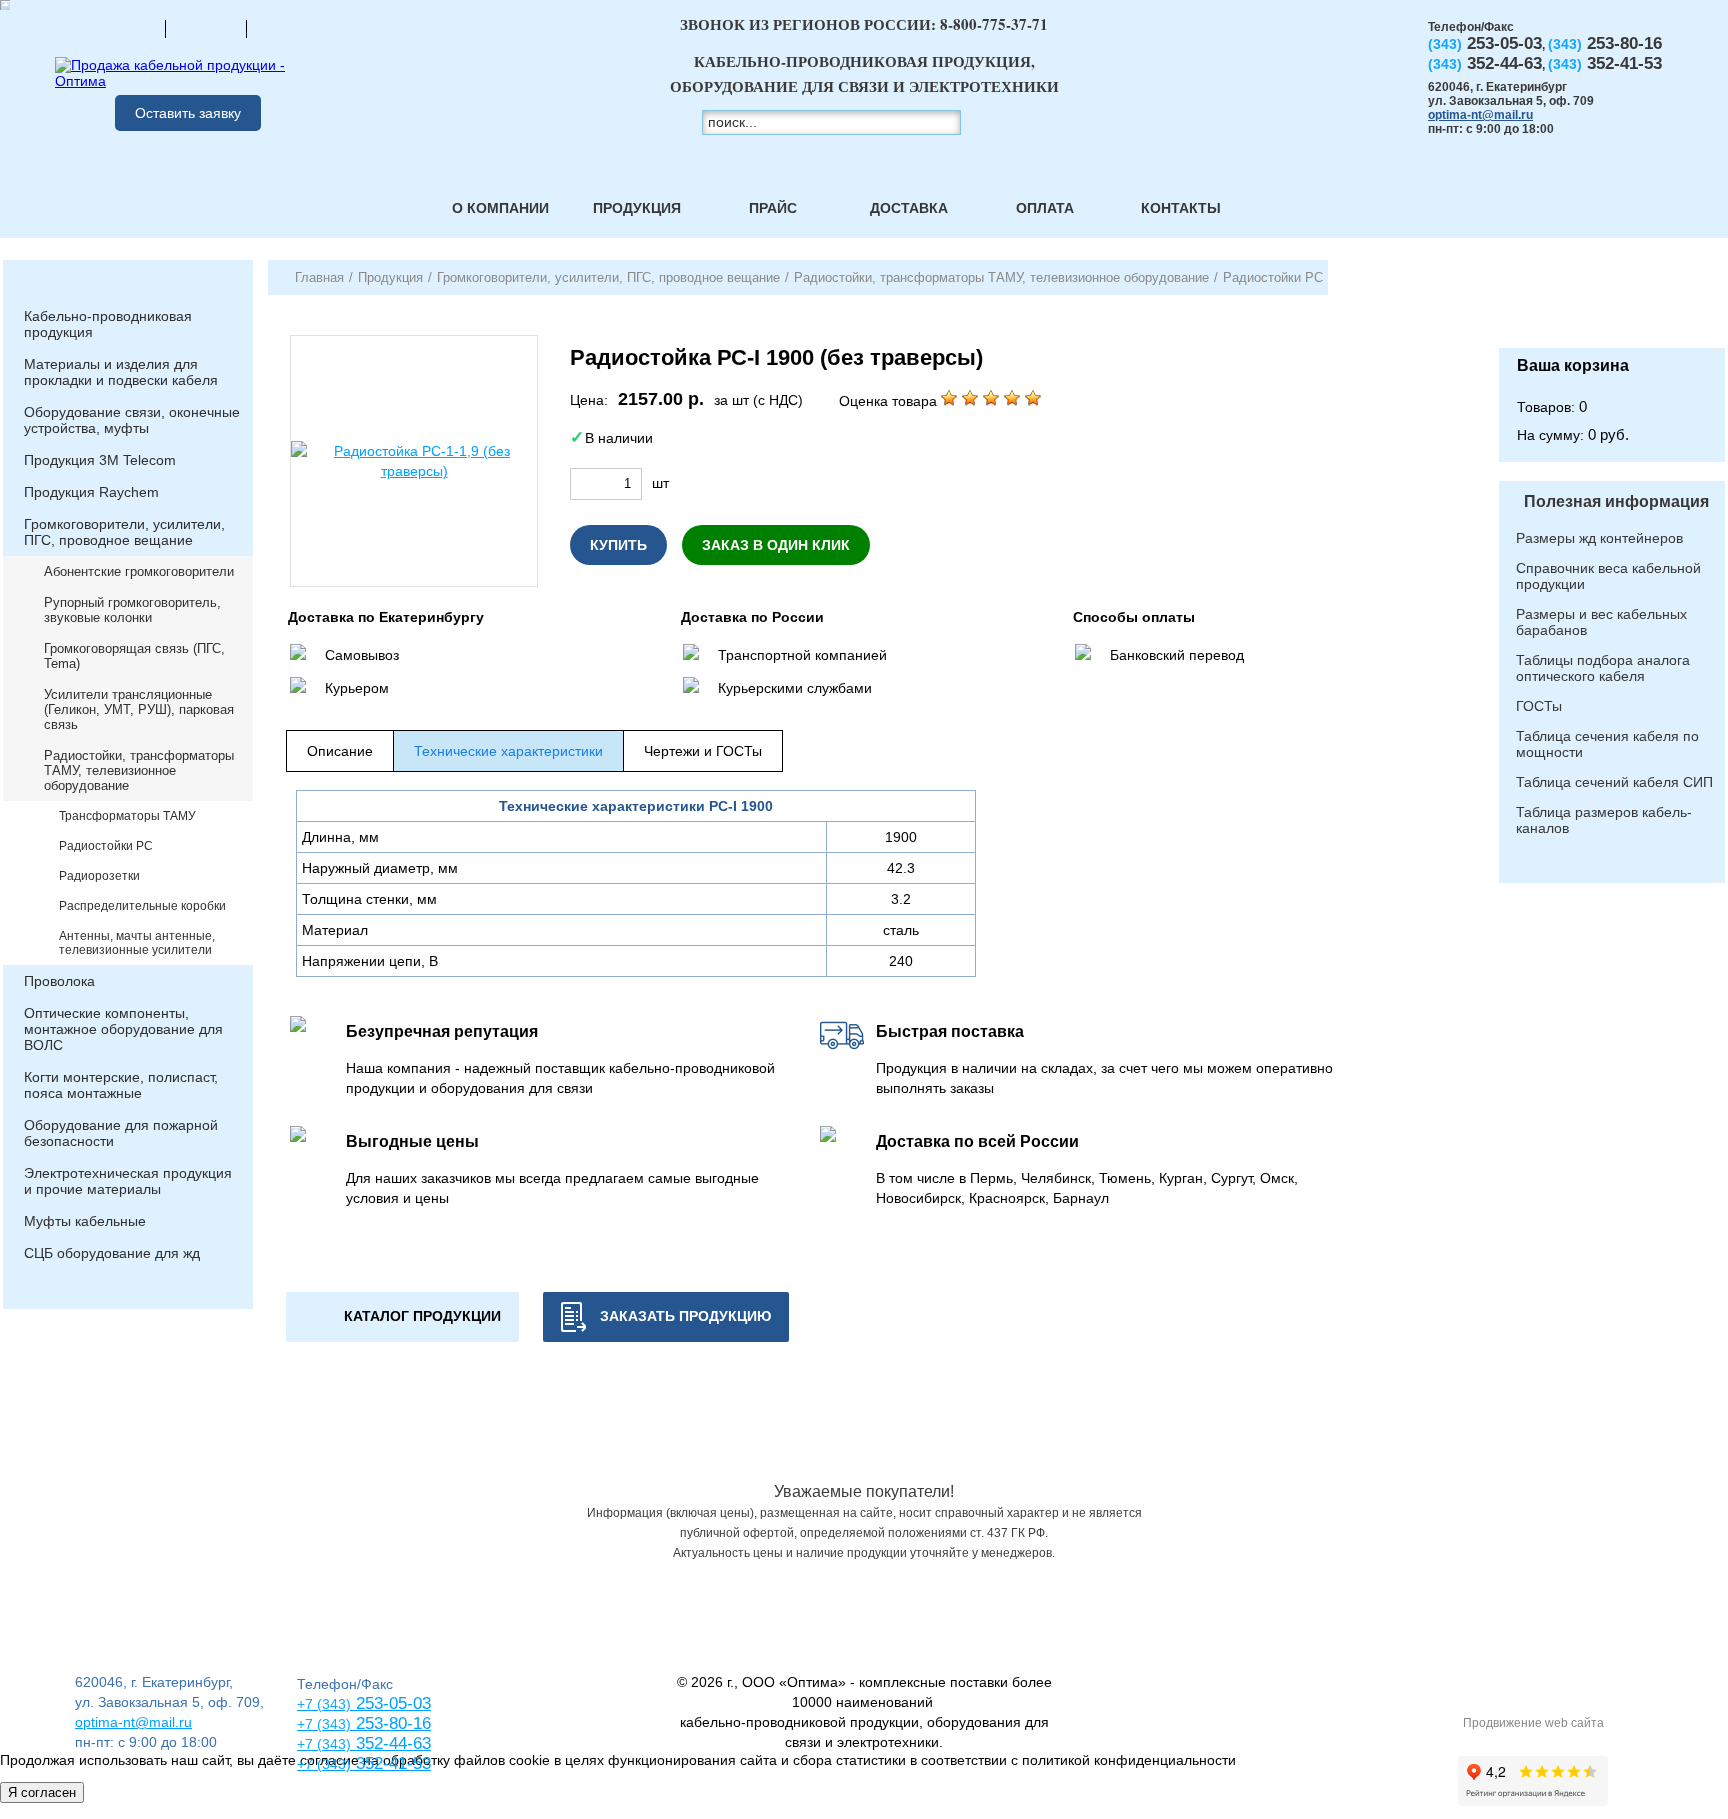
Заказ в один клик (776, 545)
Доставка (909, 208)
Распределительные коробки (142, 906)
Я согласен (42, 1792)
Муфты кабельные (85, 1221)
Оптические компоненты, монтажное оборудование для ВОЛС (123, 1029)
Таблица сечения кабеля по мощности (1607, 744)
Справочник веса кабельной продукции (1608, 576)
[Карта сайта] (206, 28)
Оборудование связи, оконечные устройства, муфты (132, 420)
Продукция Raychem (91, 492)
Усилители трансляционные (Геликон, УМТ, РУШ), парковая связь (139, 709)
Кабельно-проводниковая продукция (108, 324)
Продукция (637, 208)
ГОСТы (1539, 706)
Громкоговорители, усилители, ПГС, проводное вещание (124, 532)
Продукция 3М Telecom (100, 460)
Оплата (1045, 208)
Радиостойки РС (106, 846)
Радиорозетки (99, 876)
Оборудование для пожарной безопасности (121, 1133)
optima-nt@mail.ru (1480, 115)
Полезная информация (1616, 501)
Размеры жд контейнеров (1599, 538)
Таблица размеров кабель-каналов (1604, 820)
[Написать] (287, 28)
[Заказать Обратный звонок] (1612, 304)
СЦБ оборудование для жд (112, 1253)
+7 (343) (324, 1764)
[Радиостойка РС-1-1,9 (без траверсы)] (414, 461)
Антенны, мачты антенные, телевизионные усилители (137, 943)
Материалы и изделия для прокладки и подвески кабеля (121, 372)
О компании (500, 208)
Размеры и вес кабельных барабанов (1601, 622)
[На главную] (125, 28)
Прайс (773, 208)
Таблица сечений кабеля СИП (1614, 782)
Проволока (59, 981)
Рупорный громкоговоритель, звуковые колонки (132, 610)
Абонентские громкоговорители (139, 571)
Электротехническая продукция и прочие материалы (128, 1181)
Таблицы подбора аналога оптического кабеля (1603, 668)
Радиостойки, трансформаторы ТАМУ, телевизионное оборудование (139, 770)
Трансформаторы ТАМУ (127, 816)
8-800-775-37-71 (994, 24)
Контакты (1181, 208)
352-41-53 (391, 1763)
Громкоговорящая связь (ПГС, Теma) (134, 656)
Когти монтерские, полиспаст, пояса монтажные (121, 1085)
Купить (618, 545)
